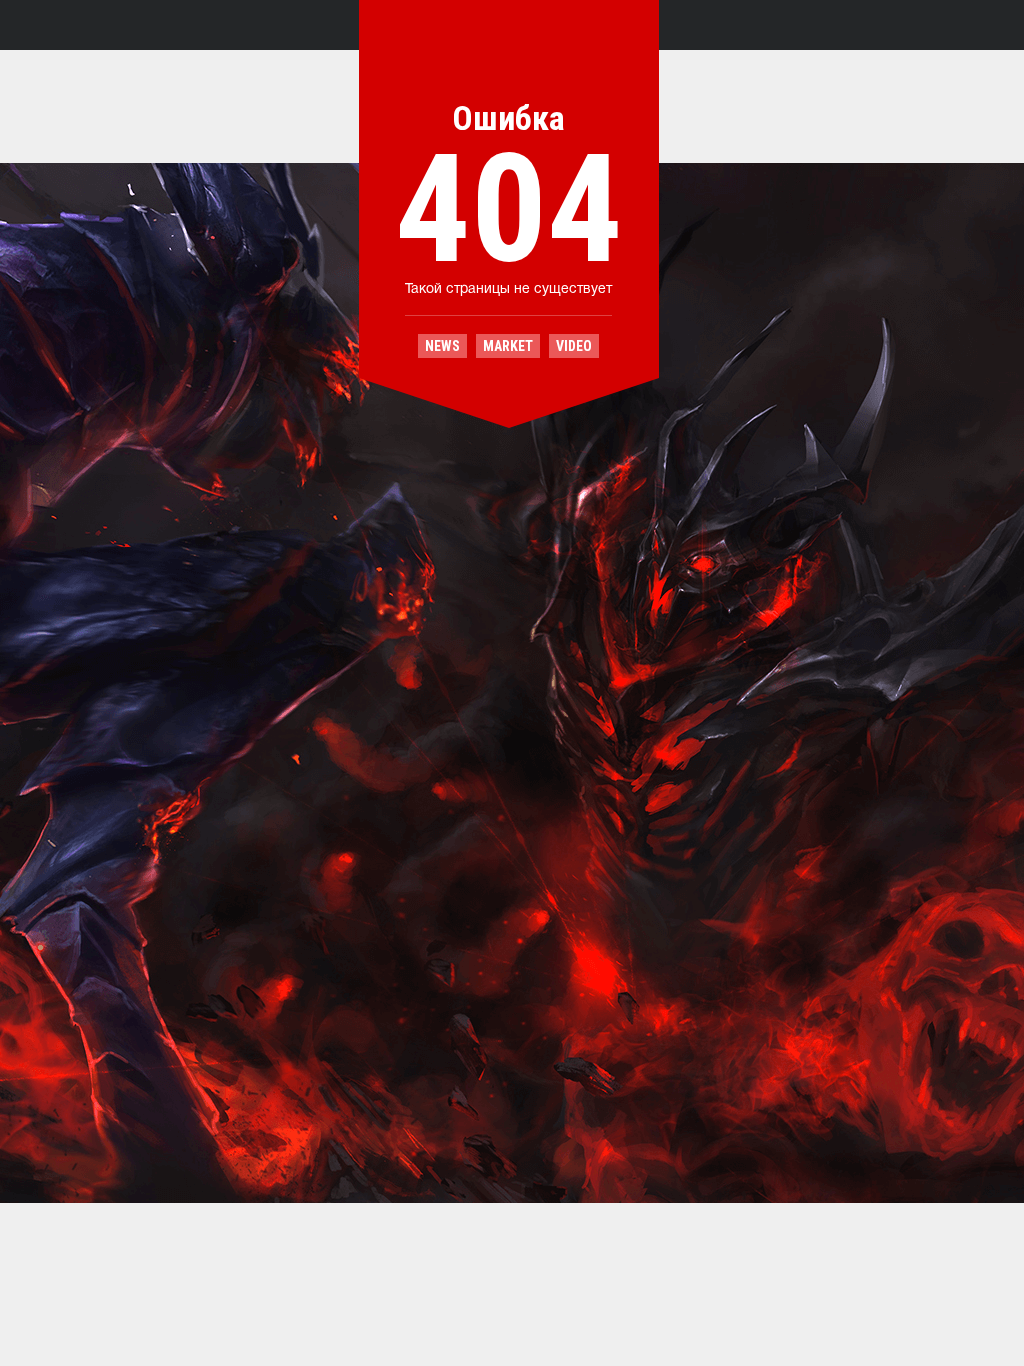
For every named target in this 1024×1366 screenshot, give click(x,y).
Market (508, 346)
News (442, 346)
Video (574, 346)
